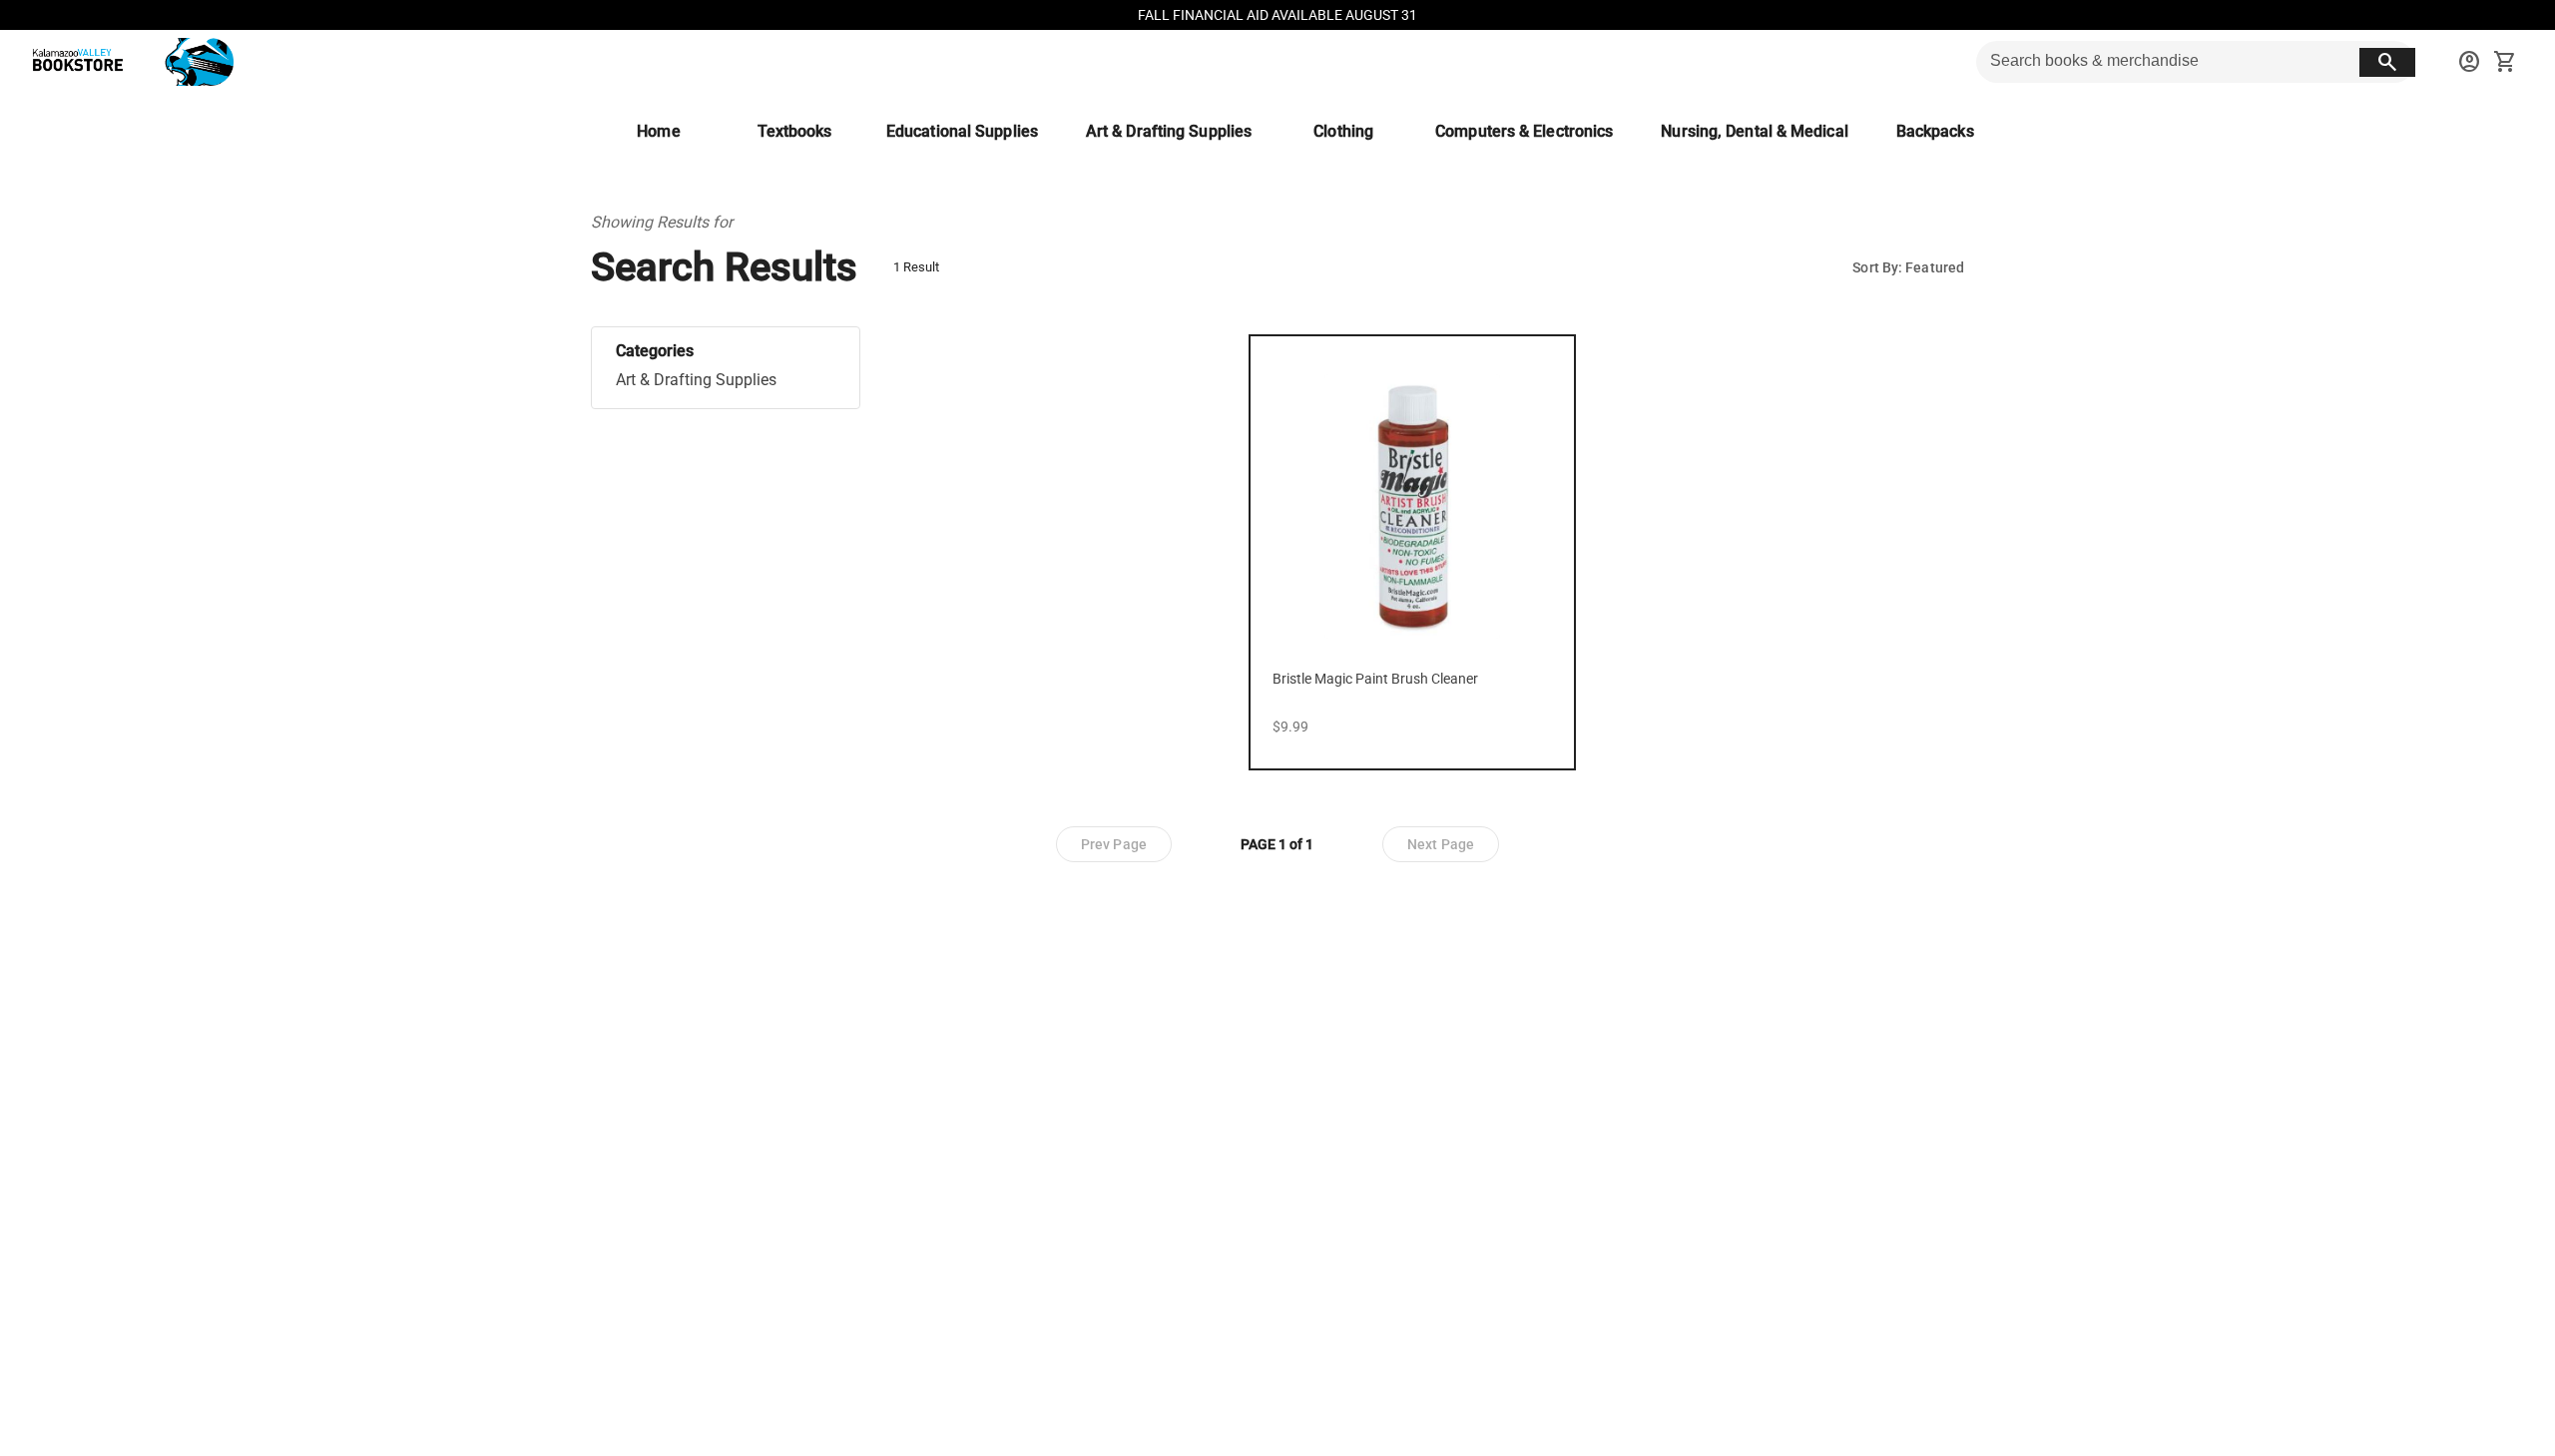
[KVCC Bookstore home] (129, 62)
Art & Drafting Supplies (696, 380)
